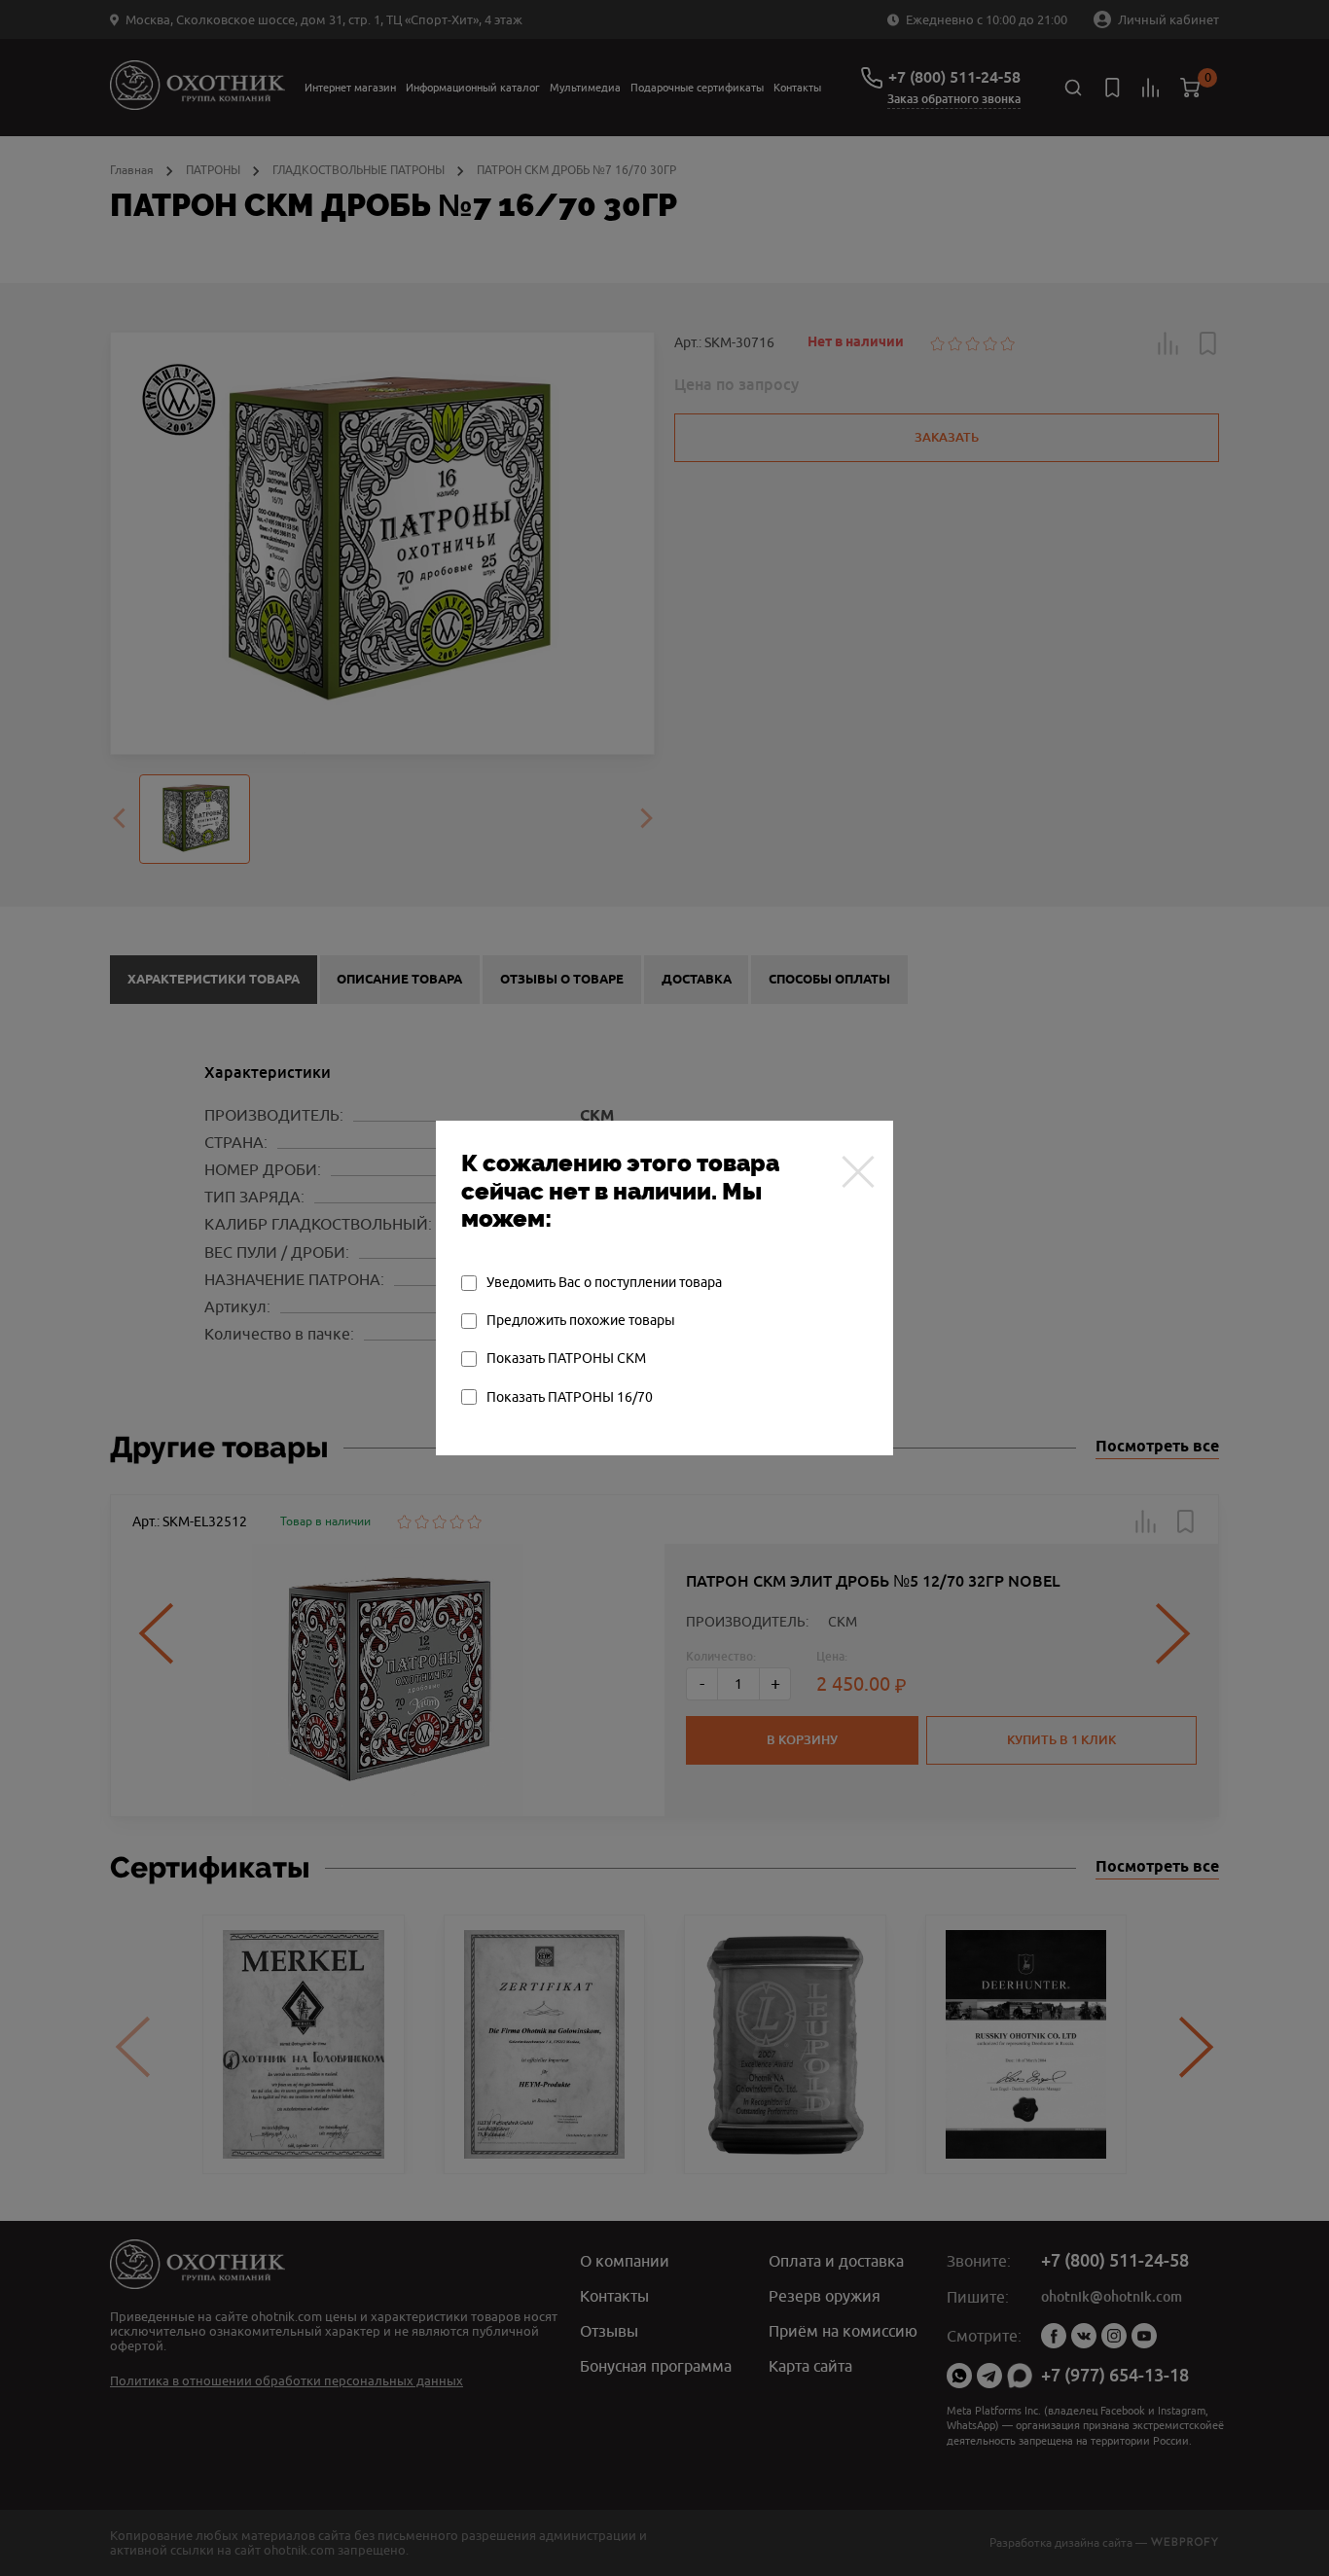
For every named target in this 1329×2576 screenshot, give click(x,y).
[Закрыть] (858, 1171)
